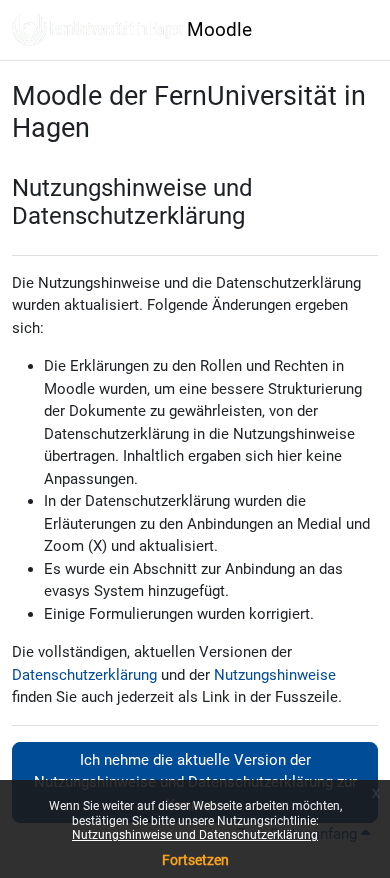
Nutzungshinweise (275, 675)
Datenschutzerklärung (84, 675)
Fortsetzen (195, 860)
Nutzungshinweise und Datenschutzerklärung (195, 835)
